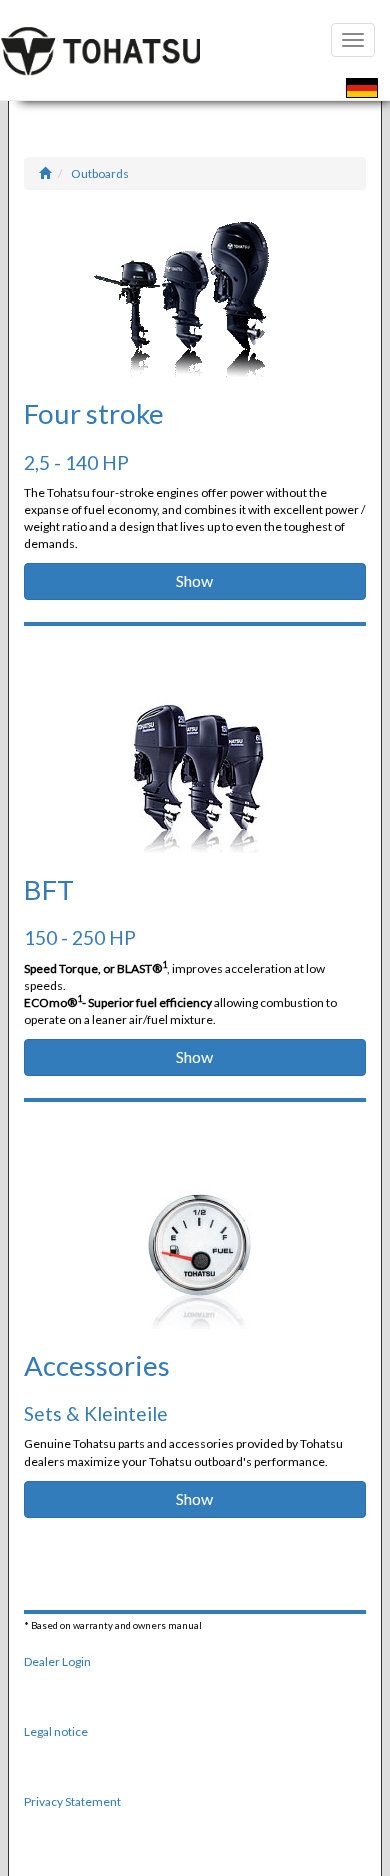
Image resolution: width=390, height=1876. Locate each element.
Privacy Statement (72, 1801)
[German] (362, 90)
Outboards (100, 173)
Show (194, 580)
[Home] (45, 173)
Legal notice (56, 1731)
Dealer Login (57, 1661)
